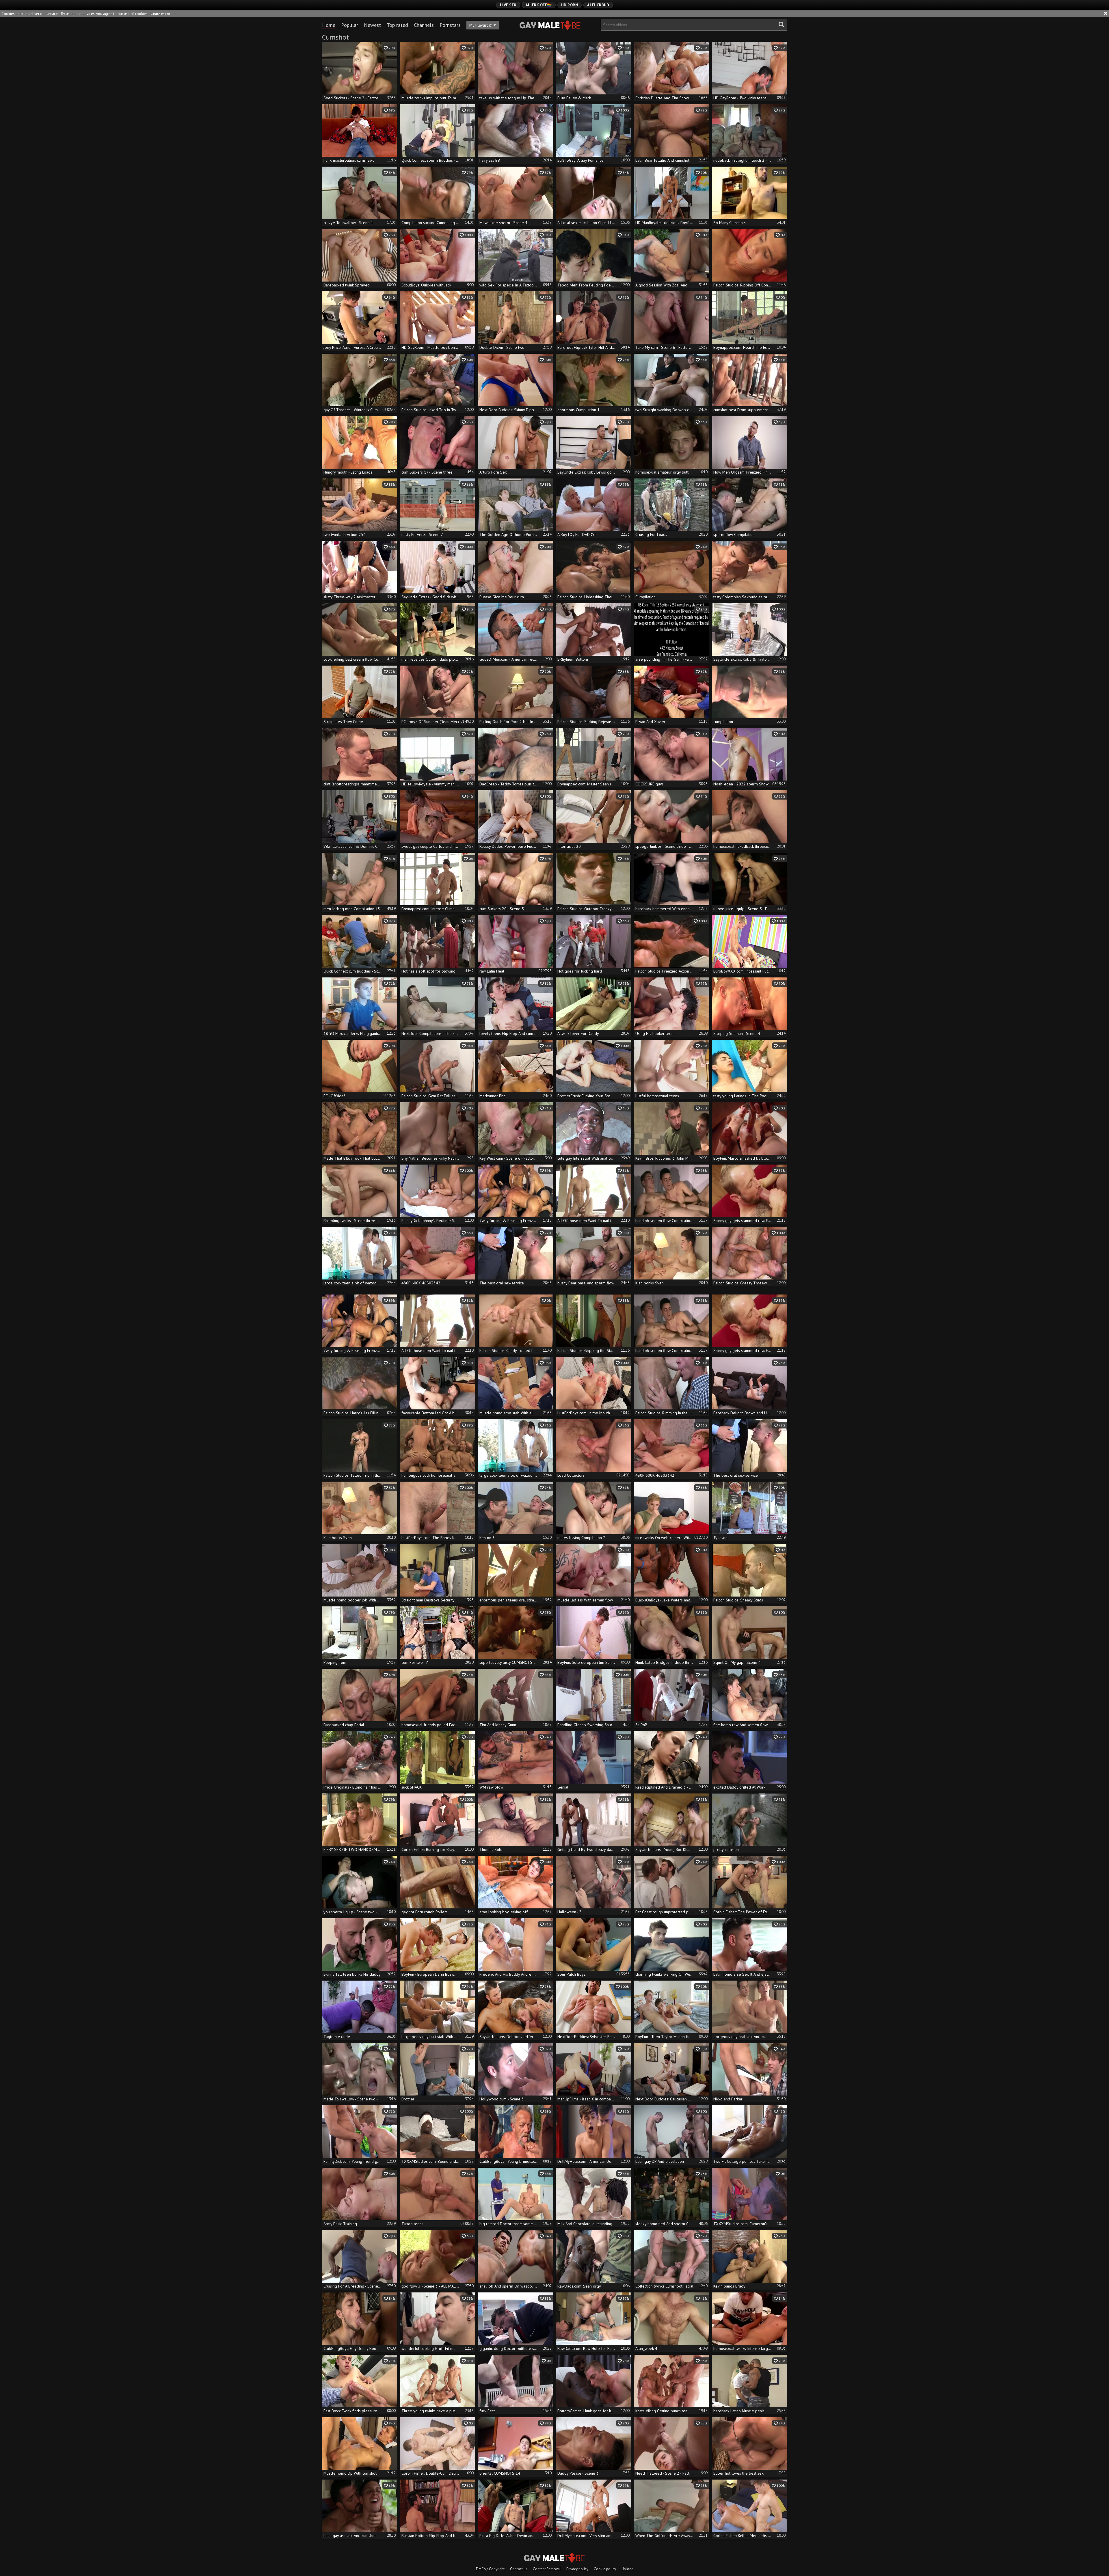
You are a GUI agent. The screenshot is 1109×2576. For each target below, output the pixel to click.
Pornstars (450, 25)
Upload (627, 2569)
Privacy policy (577, 2569)
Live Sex (508, 5)
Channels (424, 25)
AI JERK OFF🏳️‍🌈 (539, 5)
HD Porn (570, 5)
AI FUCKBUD (598, 5)
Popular (350, 25)
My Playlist (481, 25)
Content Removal (547, 2569)
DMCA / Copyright (490, 2569)
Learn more (160, 14)
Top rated (397, 25)
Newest (372, 25)
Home (329, 25)
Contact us (519, 2569)
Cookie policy (605, 2569)
